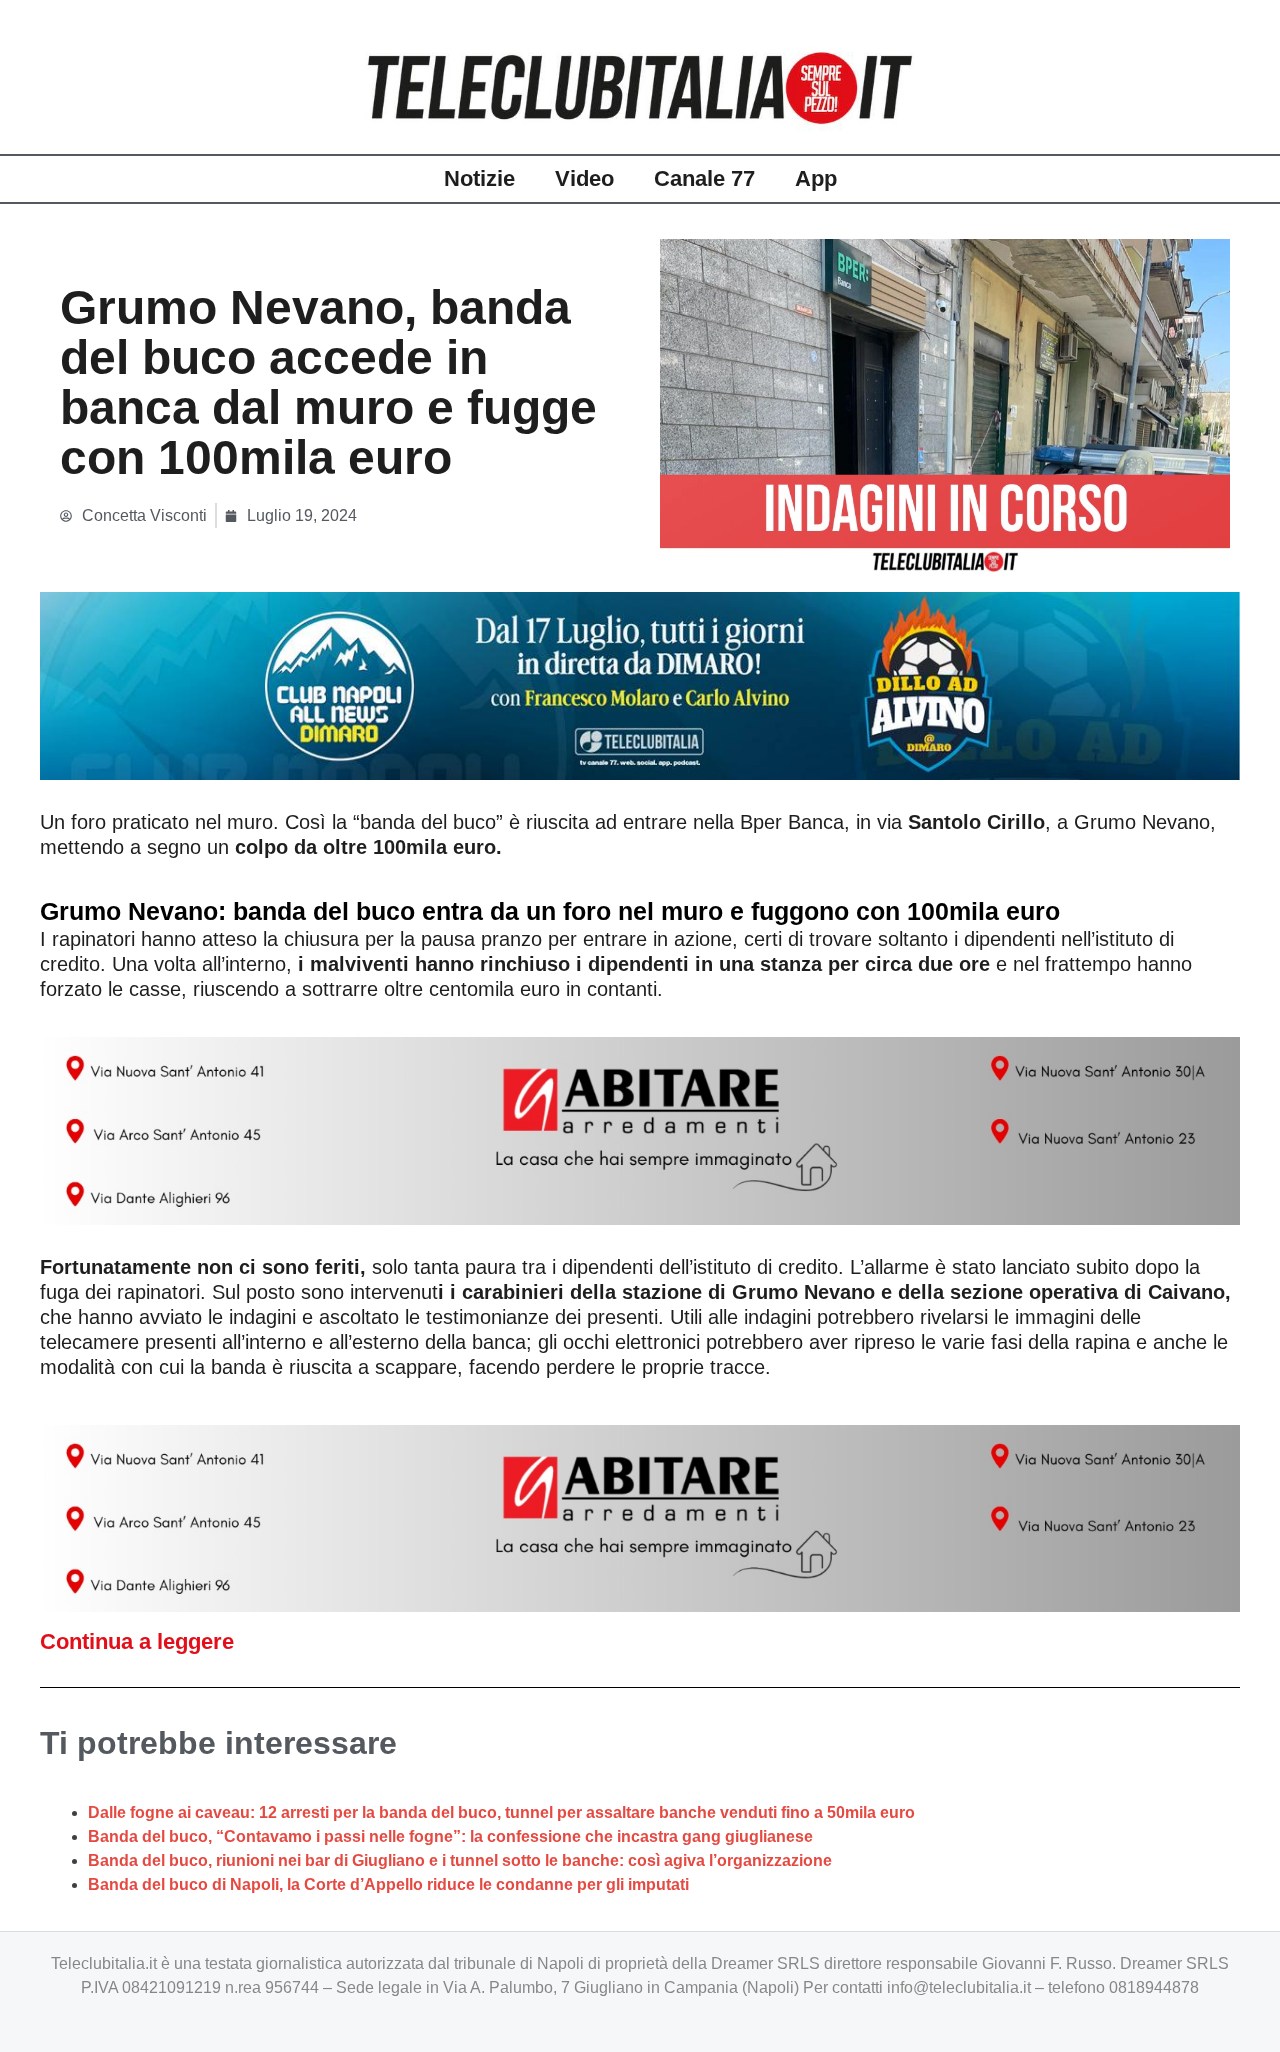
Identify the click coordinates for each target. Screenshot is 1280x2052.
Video (584, 178)
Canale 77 (704, 178)
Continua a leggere (137, 1641)
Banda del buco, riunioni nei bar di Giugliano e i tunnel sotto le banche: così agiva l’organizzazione (460, 1860)
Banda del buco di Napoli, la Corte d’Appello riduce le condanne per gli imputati (388, 1884)
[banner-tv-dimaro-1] (640, 684)
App (816, 178)
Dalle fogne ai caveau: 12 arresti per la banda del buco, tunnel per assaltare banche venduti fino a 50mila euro (501, 1812)
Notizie (479, 178)
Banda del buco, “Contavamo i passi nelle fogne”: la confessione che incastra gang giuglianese (450, 1836)
